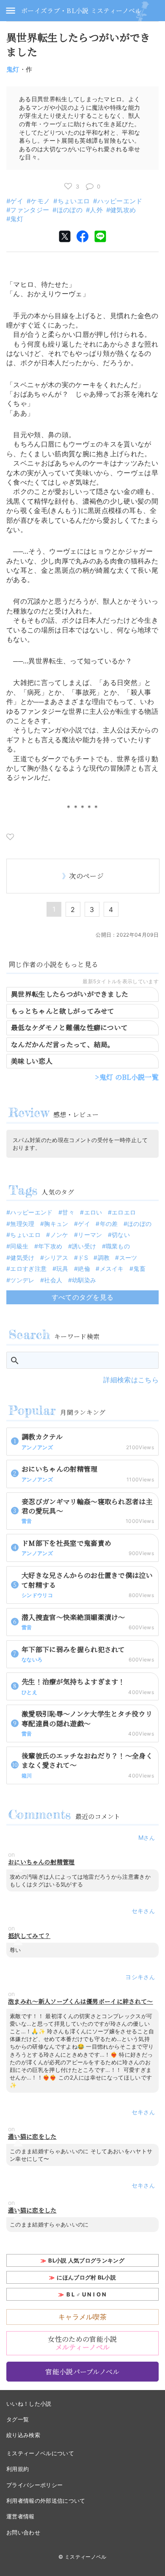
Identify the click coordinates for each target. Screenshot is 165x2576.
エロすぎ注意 (28, 1269)
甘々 (68, 1212)
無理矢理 (22, 1224)
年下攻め (50, 1246)
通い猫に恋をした (32, 2136)
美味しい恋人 (32, 1061)
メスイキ (112, 1269)
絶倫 (84, 1269)
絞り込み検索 (23, 2435)
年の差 (109, 1224)
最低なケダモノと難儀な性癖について (69, 1027)
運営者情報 (21, 2516)
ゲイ (17, 201)
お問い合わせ (23, 2532)
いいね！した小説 (29, 2404)
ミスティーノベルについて (40, 2453)
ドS (83, 1257)
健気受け (22, 1257)
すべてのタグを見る (83, 1297)
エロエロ (124, 1212)
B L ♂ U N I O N (87, 2294)
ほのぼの (70, 210)
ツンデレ (22, 1280)
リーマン (90, 1235)
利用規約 (18, 2469)
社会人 (53, 1280)
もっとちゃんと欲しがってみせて (63, 1011)
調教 (104, 1257)
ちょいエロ (74, 201)
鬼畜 (139, 1269)
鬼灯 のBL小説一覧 (129, 1077)
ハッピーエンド (120, 201)
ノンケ (59, 1235)
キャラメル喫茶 (82, 2317)
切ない (121, 1235)
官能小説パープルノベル (82, 2372)
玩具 (62, 1269)
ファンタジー (30, 210)
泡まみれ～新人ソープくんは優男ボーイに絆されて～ (81, 2001)
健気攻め (123, 210)
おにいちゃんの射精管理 (41, 1862)
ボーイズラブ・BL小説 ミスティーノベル (81, 10)
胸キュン (56, 1224)
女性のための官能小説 (82, 2343)
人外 (96, 210)
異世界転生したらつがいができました (70, 994)
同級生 (19, 1246)
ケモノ (40, 201)
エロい (93, 1212)
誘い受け (84, 1246)
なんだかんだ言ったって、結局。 (63, 1044)
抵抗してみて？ (29, 1936)
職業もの (118, 1246)
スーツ (128, 1257)
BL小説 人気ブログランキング (86, 2260)
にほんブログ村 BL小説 (86, 2277)
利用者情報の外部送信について (46, 2501)
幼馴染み (84, 1280)
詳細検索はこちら (131, 1380)
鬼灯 (13, 69)
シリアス (56, 1257)
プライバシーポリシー (34, 2485)
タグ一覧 (18, 2419)
